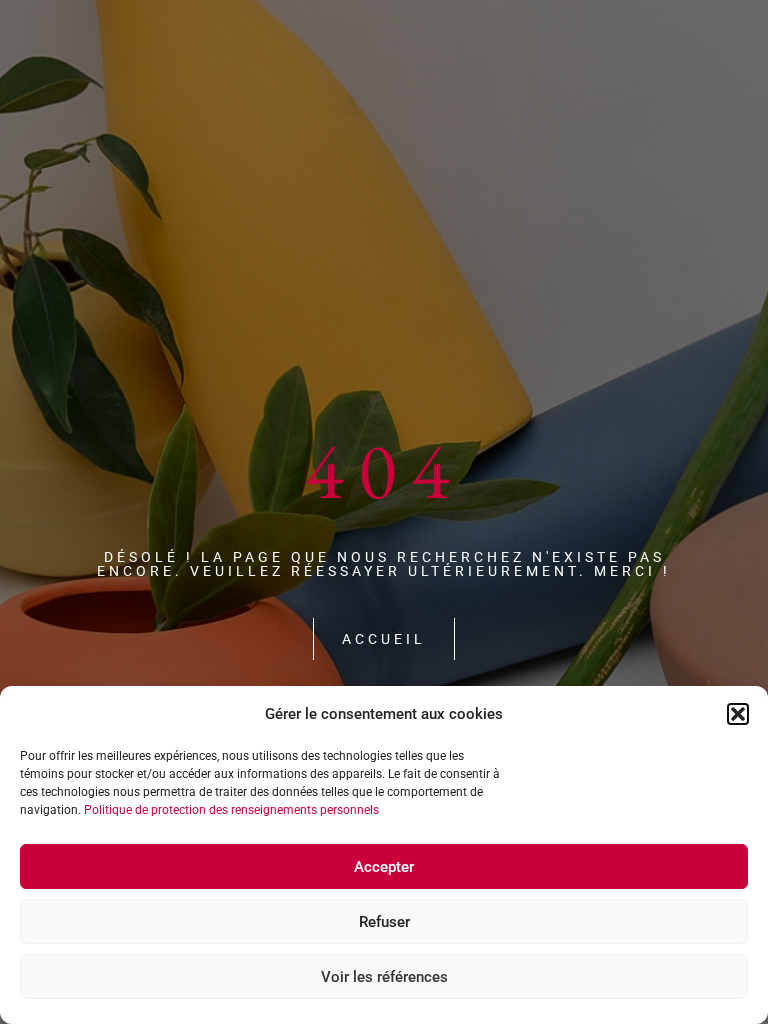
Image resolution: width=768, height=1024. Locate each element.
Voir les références (384, 977)
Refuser (384, 922)
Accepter (384, 867)
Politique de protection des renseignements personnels (231, 810)
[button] (738, 714)
